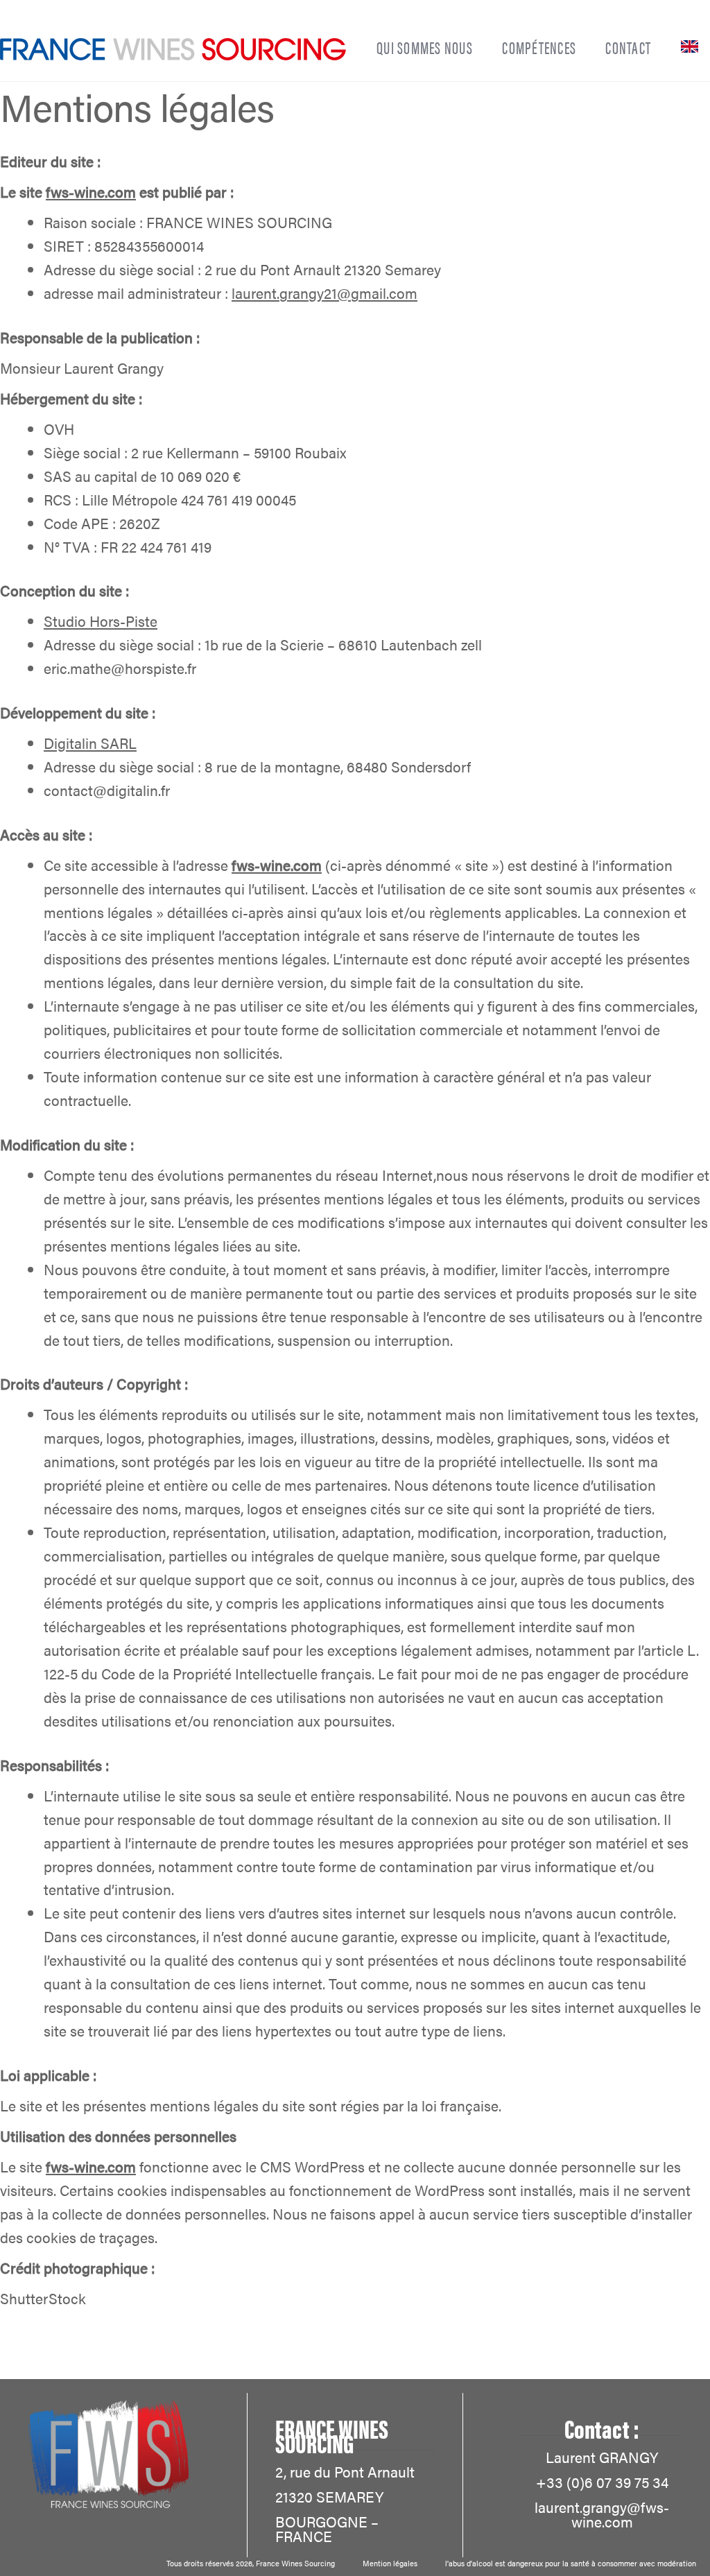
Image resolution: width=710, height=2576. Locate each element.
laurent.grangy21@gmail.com (324, 293)
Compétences (539, 47)
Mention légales (390, 2563)
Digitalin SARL (90, 743)
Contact (628, 47)
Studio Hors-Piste (101, 621)
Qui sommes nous (425, 47)
